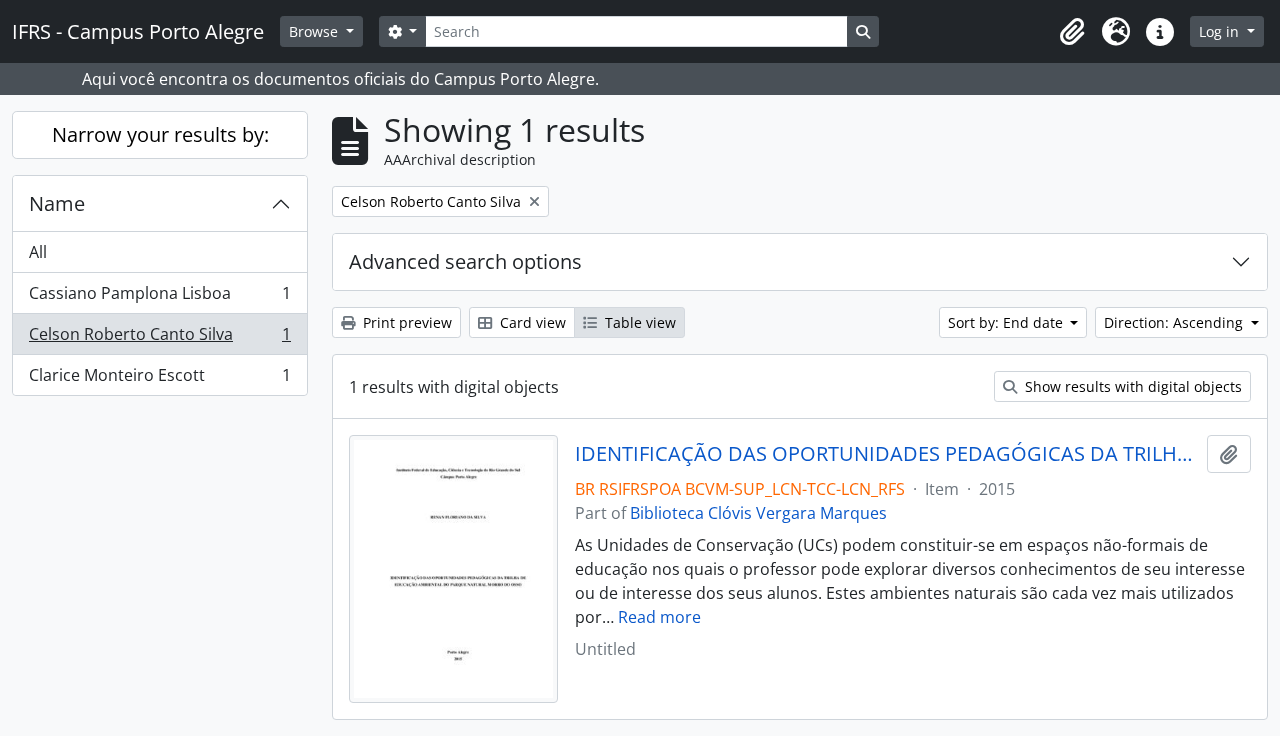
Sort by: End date (1007, 322)
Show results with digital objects (1131, 386)
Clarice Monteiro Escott (159, 379)
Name (57, 203)
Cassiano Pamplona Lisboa (159, 298)
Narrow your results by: (160, 134)
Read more (659, 617)
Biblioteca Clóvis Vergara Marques (758, 513)
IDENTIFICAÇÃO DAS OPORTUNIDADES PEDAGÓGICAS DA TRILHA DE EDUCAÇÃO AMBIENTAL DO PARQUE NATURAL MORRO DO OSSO (887, 454)
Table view (638, 322)
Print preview (405, 322)
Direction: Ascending (1175, 322)
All (38, 252)
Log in (1221, 31)
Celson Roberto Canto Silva (159, 339)
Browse (315, 31)
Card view (531, 322)
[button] (1072, 32)
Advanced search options (465, 261)
